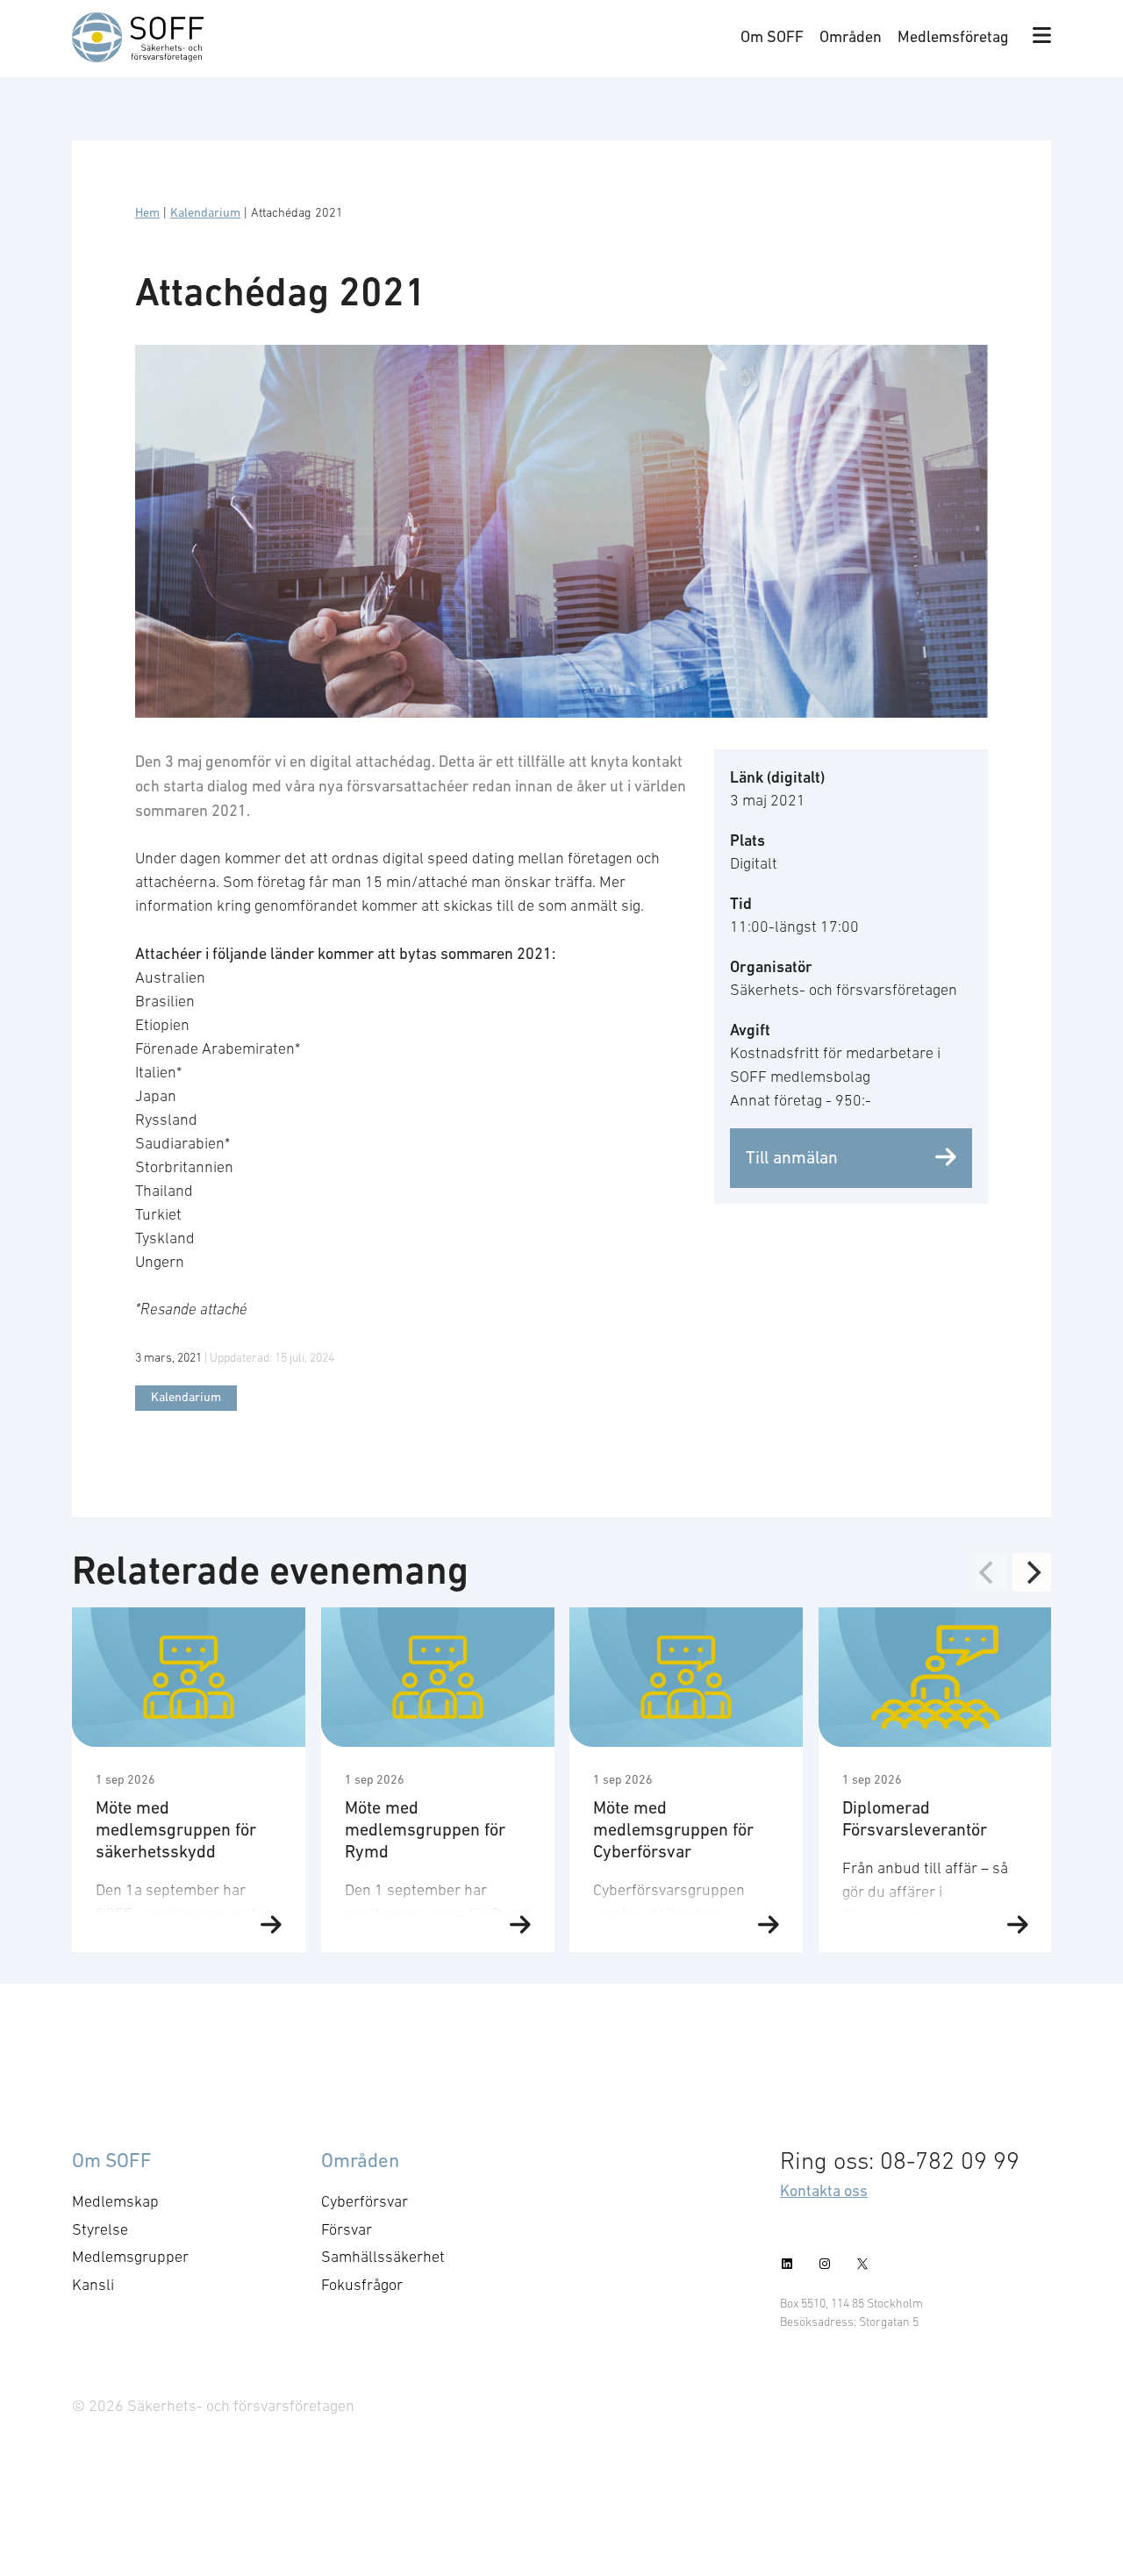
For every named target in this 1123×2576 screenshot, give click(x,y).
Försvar (347, 2229)
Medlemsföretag (953, 36)
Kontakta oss (824, 2190)
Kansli (93, 2285)
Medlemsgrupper (130, 2257)
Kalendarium (205, 212)
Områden (851, 36)
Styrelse (100, 2229)
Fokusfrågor (362, 2285)
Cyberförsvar (365, 2201)
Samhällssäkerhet (383, 2257)
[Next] (1032, 1572)
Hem (147, 212)
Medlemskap (115, 2201)
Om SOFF (772, 36)
